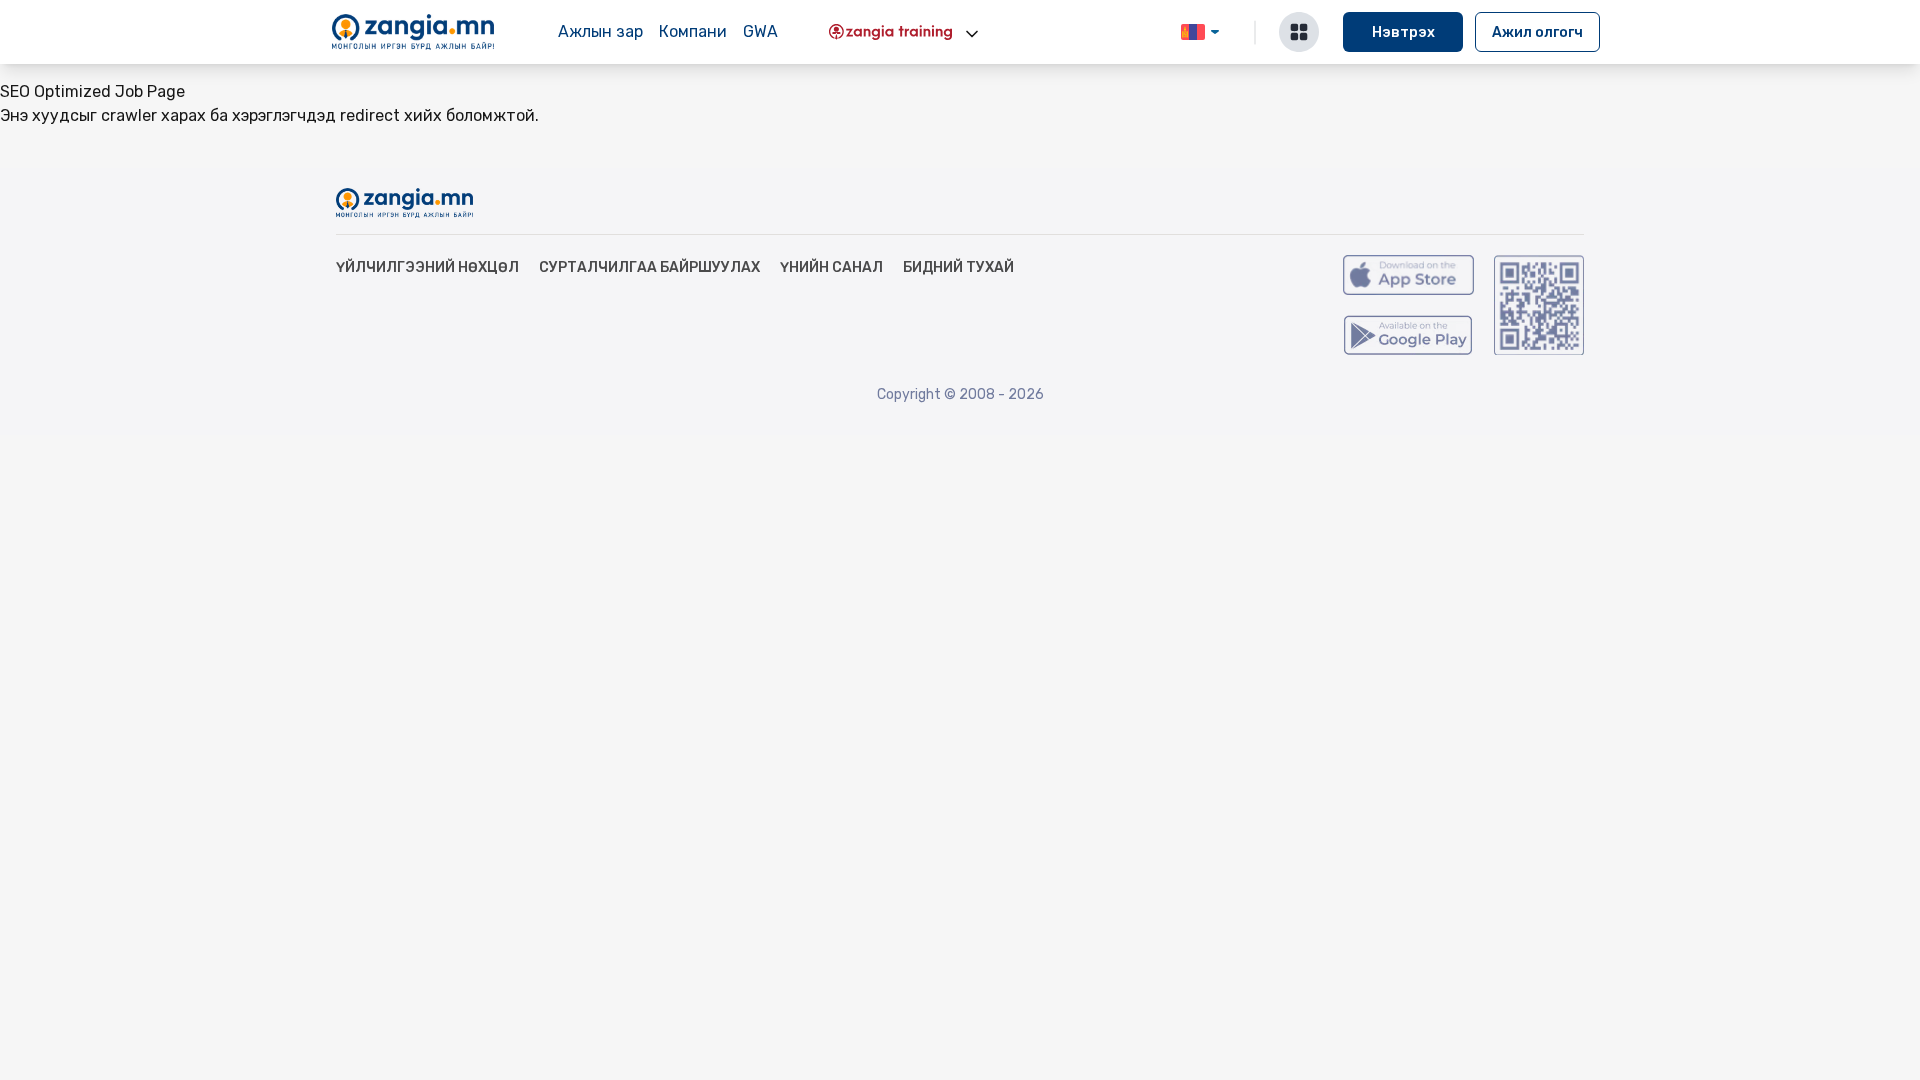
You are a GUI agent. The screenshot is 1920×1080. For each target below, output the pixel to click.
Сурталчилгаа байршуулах (649, 267)
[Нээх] (972, 34)
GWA (760, 31)
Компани (693, 31)
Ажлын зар (600, 31)
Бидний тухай (958, 267)
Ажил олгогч (1537, 32)
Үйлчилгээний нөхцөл (427, 267)
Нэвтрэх (1403, 32)
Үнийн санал (831, 267)
